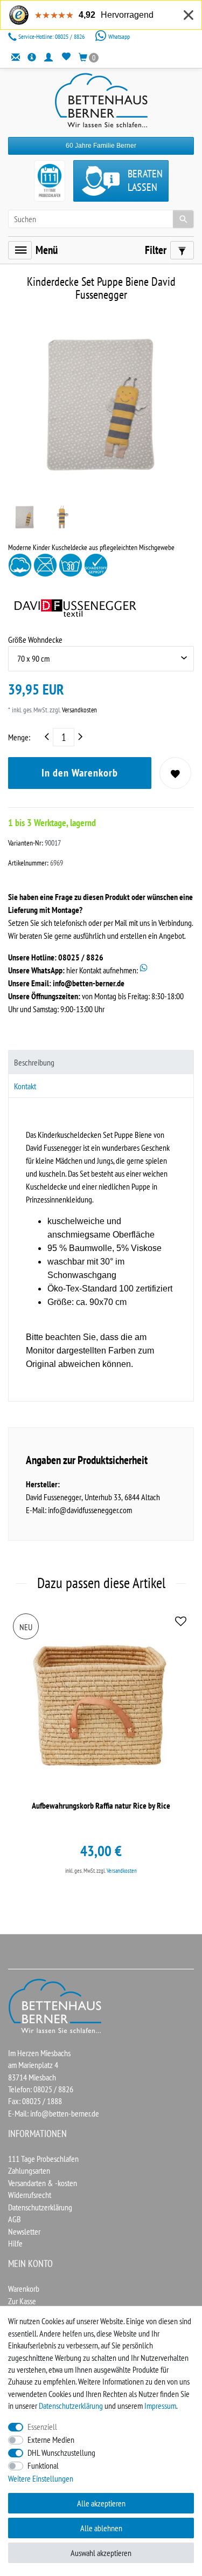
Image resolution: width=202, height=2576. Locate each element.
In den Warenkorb (80, 773)
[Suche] (183, 219)
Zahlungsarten (29, 2170)
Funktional (43, 2465)
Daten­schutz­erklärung (71, 2406)
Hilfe (15, 2243)
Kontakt (25, 1086)
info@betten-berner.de (89, 983)
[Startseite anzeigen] (55, 2005)
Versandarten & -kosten (43, 2183)
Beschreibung (34, 1062)
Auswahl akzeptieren (101, 2553)
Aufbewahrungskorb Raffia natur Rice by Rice (101, 1806)
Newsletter (24, 2231)
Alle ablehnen (101, 2528)
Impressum (160, 2406)
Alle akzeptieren (101, 2503)
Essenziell (42, 2427)
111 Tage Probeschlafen (43, 2159)
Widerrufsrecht (30, 2195)
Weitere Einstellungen (41, 2478)
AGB (15, 2219)
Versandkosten (79, 710)
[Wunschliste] (66, 57)
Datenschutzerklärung (40, 2207)
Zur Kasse (22, 2301)
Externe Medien (51, 2440)
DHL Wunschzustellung (61, 2453)
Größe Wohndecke (35, 640)
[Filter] (182, 250)
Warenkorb (24, 2289)
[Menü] (20, 250)
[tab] (101, 1062)
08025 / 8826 (52, 36)
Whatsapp (118, 36)
